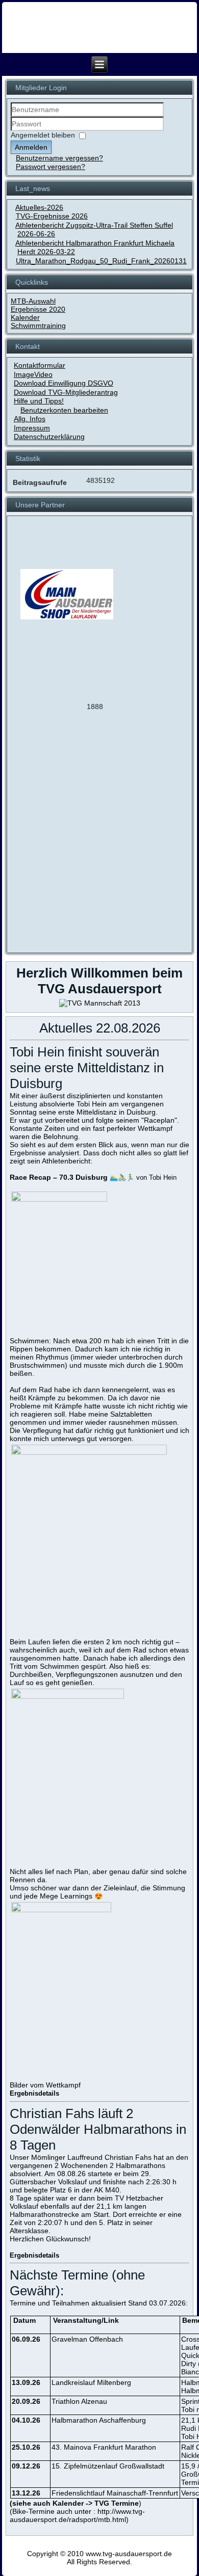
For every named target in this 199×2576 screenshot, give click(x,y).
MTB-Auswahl (33, 301)
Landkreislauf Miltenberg (91, 2382)
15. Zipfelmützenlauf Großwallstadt (108, 2466)
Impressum (32, 428)
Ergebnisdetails (35, 2093)
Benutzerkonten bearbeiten (64, 410)
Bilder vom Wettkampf (45, 2085)
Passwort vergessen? (51, 167)
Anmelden (31, 147)
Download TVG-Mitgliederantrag (66, 392)
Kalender (25, 317)
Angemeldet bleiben (43, 135)
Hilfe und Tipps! (39, 401)
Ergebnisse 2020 (38, 309)
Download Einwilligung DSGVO (64, 383)
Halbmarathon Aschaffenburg (99, 2420)
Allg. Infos (30, 419)
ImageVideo (33, 374)
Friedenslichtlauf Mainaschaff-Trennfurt (115, 2493)
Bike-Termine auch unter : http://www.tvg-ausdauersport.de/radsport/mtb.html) (77, 2515)
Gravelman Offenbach (87, 2339)
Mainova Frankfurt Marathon (110, 2447)
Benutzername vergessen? (59, 158)
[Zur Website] (39, 702)
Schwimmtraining (38, 326)
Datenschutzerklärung (49, 437)
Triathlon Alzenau (79, 2401)
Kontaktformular (40, 365)
